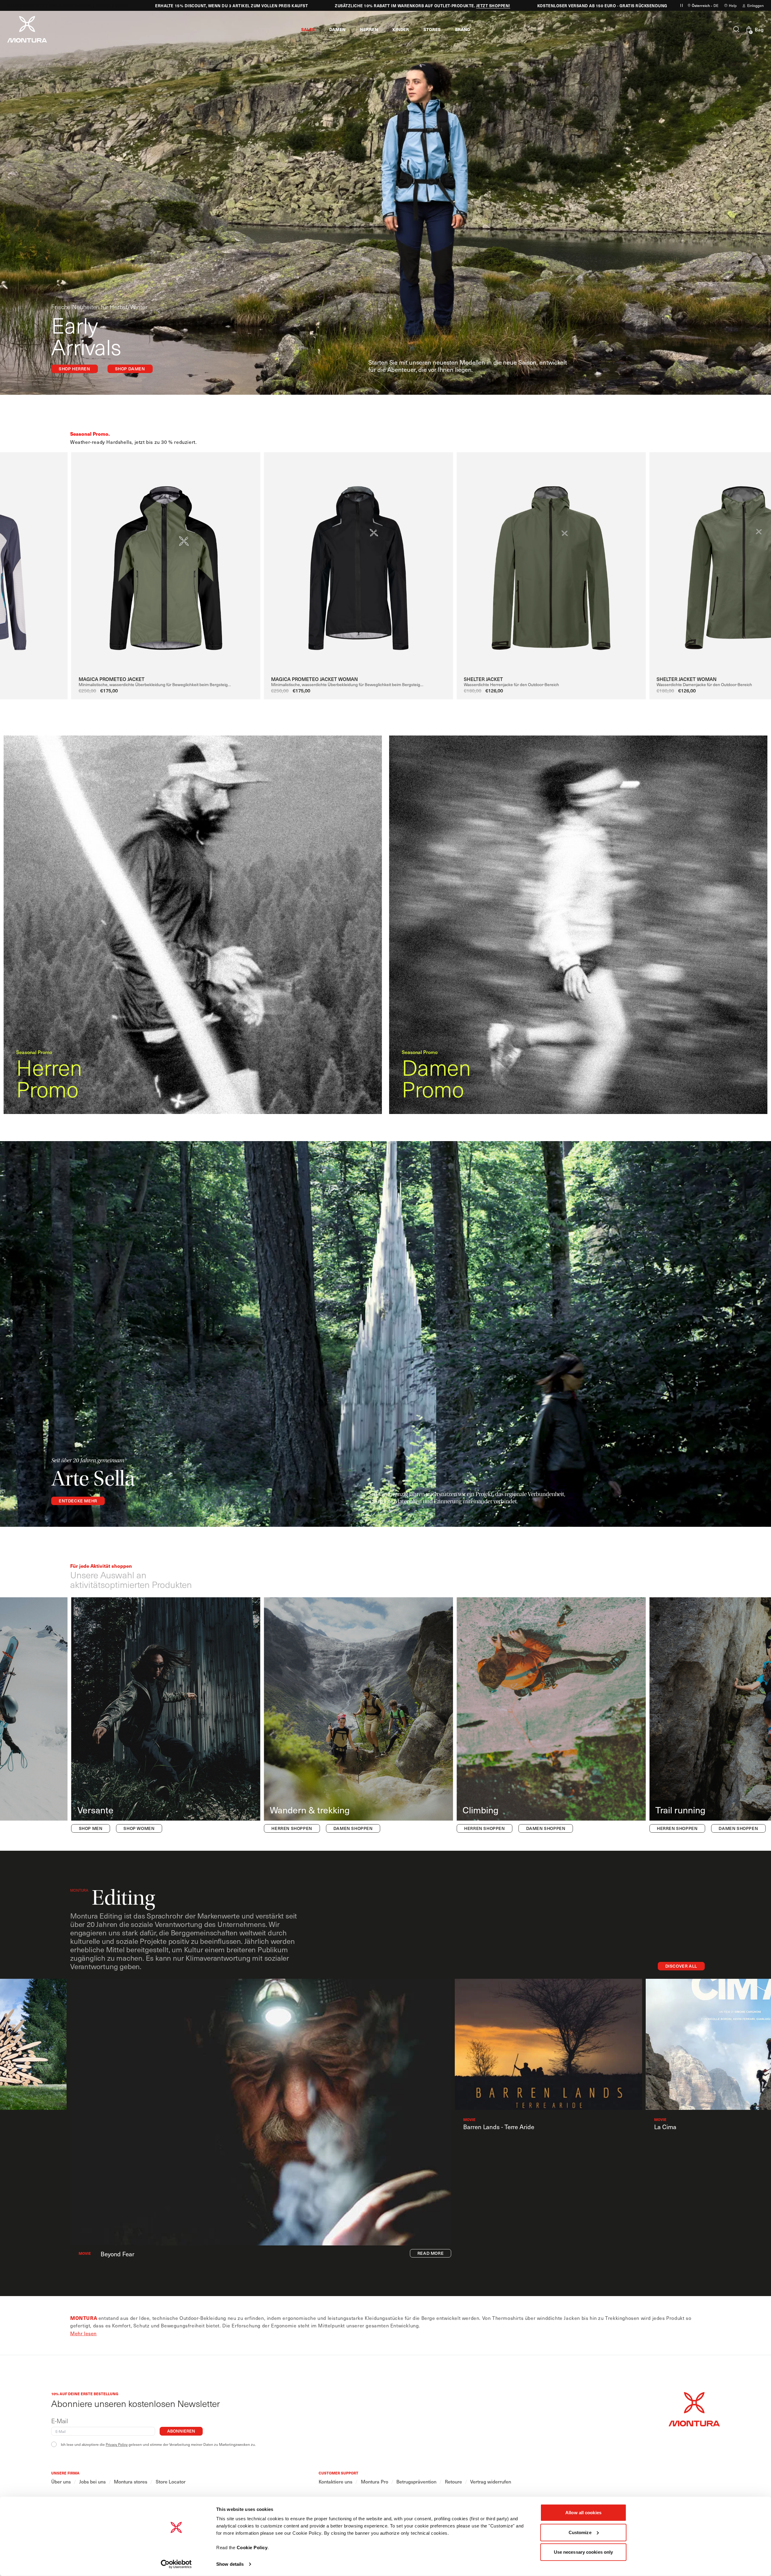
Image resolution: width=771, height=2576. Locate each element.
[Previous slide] (52, 554)
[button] (308, 29)
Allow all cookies (583, 2513)
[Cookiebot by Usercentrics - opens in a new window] (176, 2564)
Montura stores (131, 2482)
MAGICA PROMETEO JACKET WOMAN (314, 679)
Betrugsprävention (416, 2482)
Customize (580, 2532)
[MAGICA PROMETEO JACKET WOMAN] (358, 563)
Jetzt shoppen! (440, 6)
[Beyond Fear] (261, 2112)
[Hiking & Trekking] (358, 1716)
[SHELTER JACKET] (551, 563)
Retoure (453, 2482)
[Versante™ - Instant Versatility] (166, 1716)
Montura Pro (375, 2482)
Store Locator (171, 2482)
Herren (49, 6)
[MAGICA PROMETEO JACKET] (166, 563)
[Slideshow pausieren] (682, 5)
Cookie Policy (252, 2548)
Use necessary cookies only (584, 2552)
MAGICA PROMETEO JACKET (112, 679)
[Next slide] (755, 554)
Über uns (61, 2482)
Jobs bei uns (92, 2482)
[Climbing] (551, 1716)
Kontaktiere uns (336, 2482)
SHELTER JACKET (483, 679)
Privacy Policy (117, 2444)
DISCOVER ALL (681, 1966)
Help (733, 5)
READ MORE (431, 2253)
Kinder (67, 6)
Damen (30, 6)
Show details (230, 2564)
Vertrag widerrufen (491, 2482)
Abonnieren (181, 2431)
